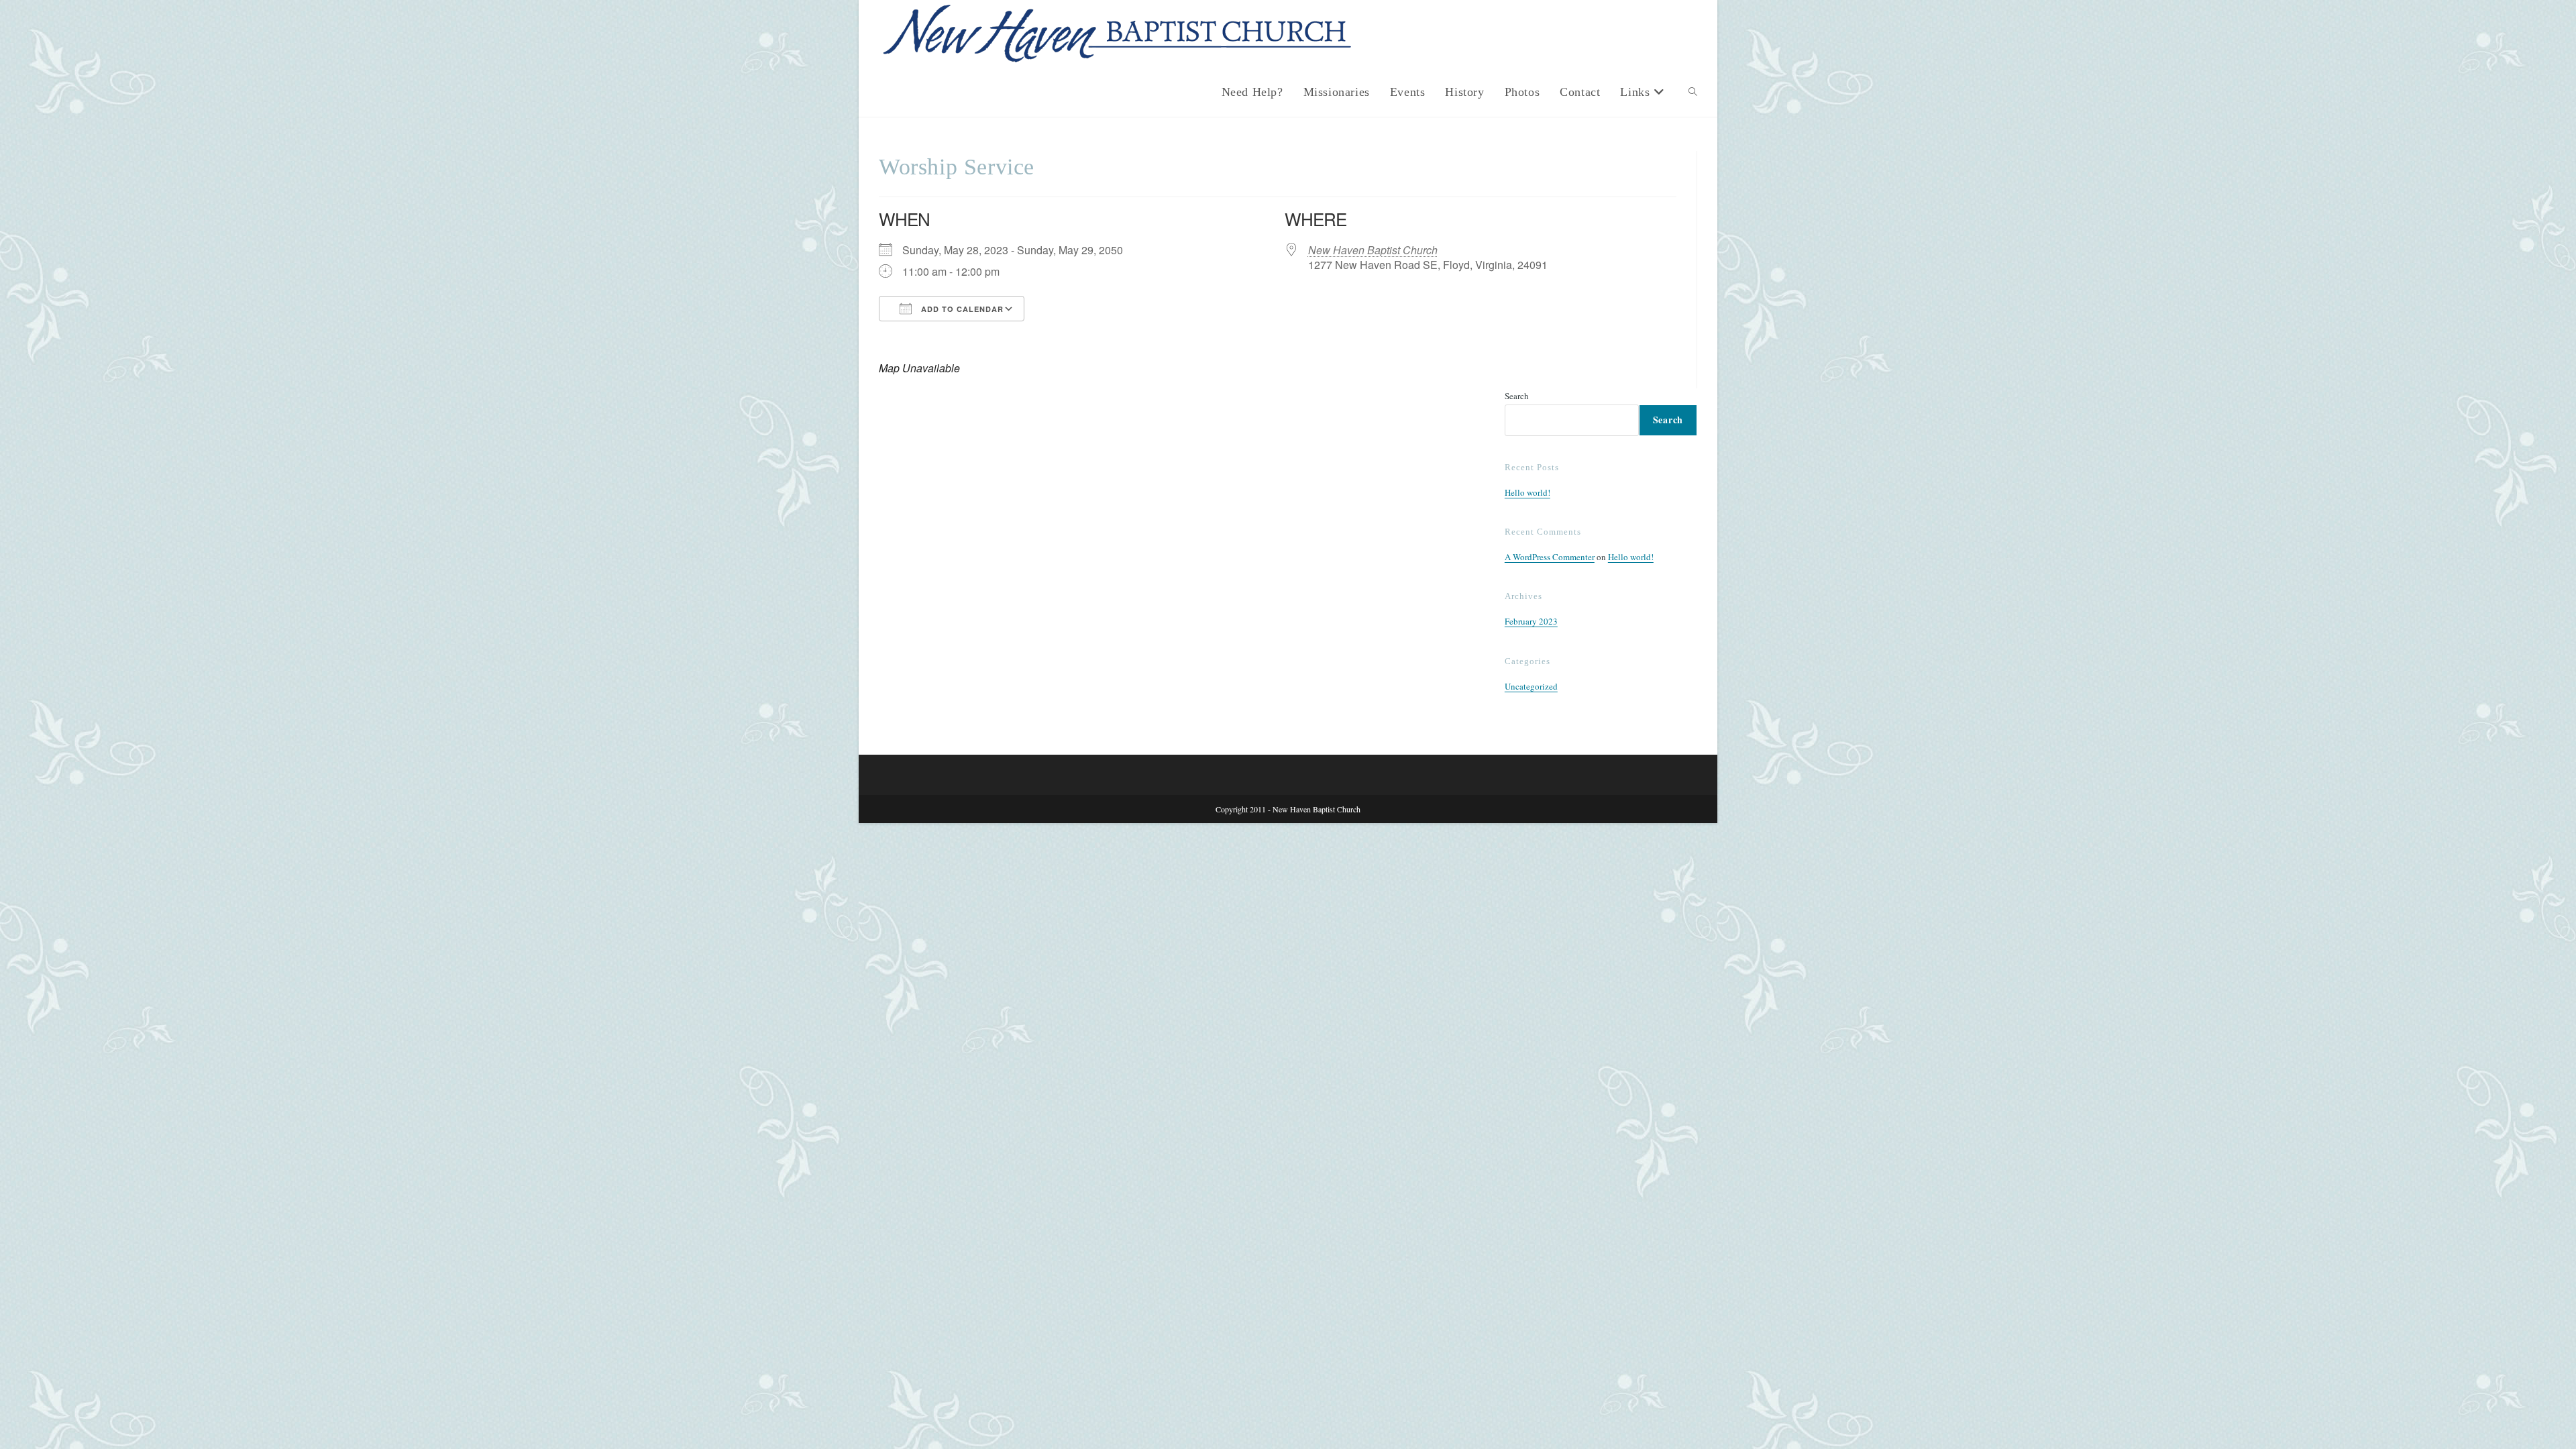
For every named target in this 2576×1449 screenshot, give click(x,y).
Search (1517, 396)
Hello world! (1527, 492)
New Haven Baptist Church (1373, 250)
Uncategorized (1531, 686)
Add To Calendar (961, 309)
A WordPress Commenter (1550, 557)
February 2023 (1531, 621)
